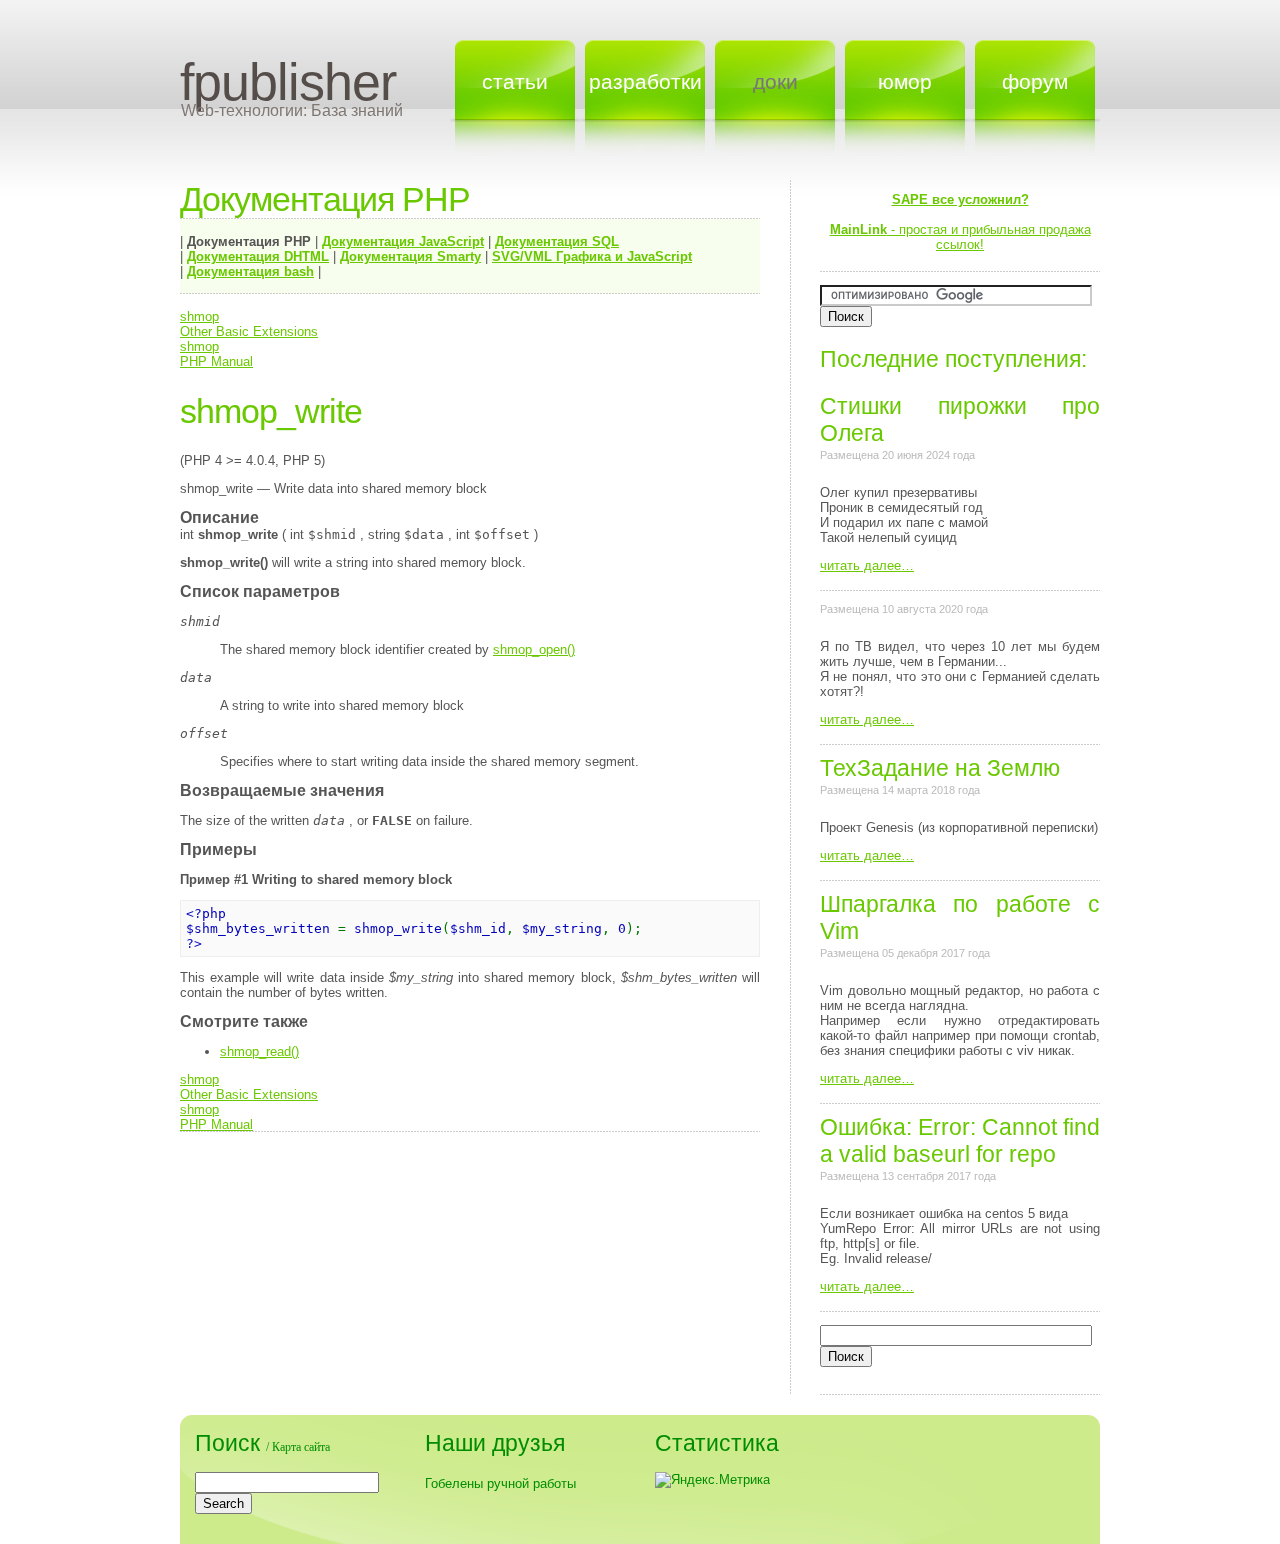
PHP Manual (216, 361)
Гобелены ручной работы (500, 1483)
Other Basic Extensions (249, 331)
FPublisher (288, 82)
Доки (775, 81)
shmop (199, 316)
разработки (645, 81)
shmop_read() (259, 1051)
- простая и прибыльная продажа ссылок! (960, 222)
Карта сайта (301, 1447)
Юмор (905, 81)
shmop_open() (534, 649)
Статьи (515, 81)
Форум (1035, 81)
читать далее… (867, 565)
